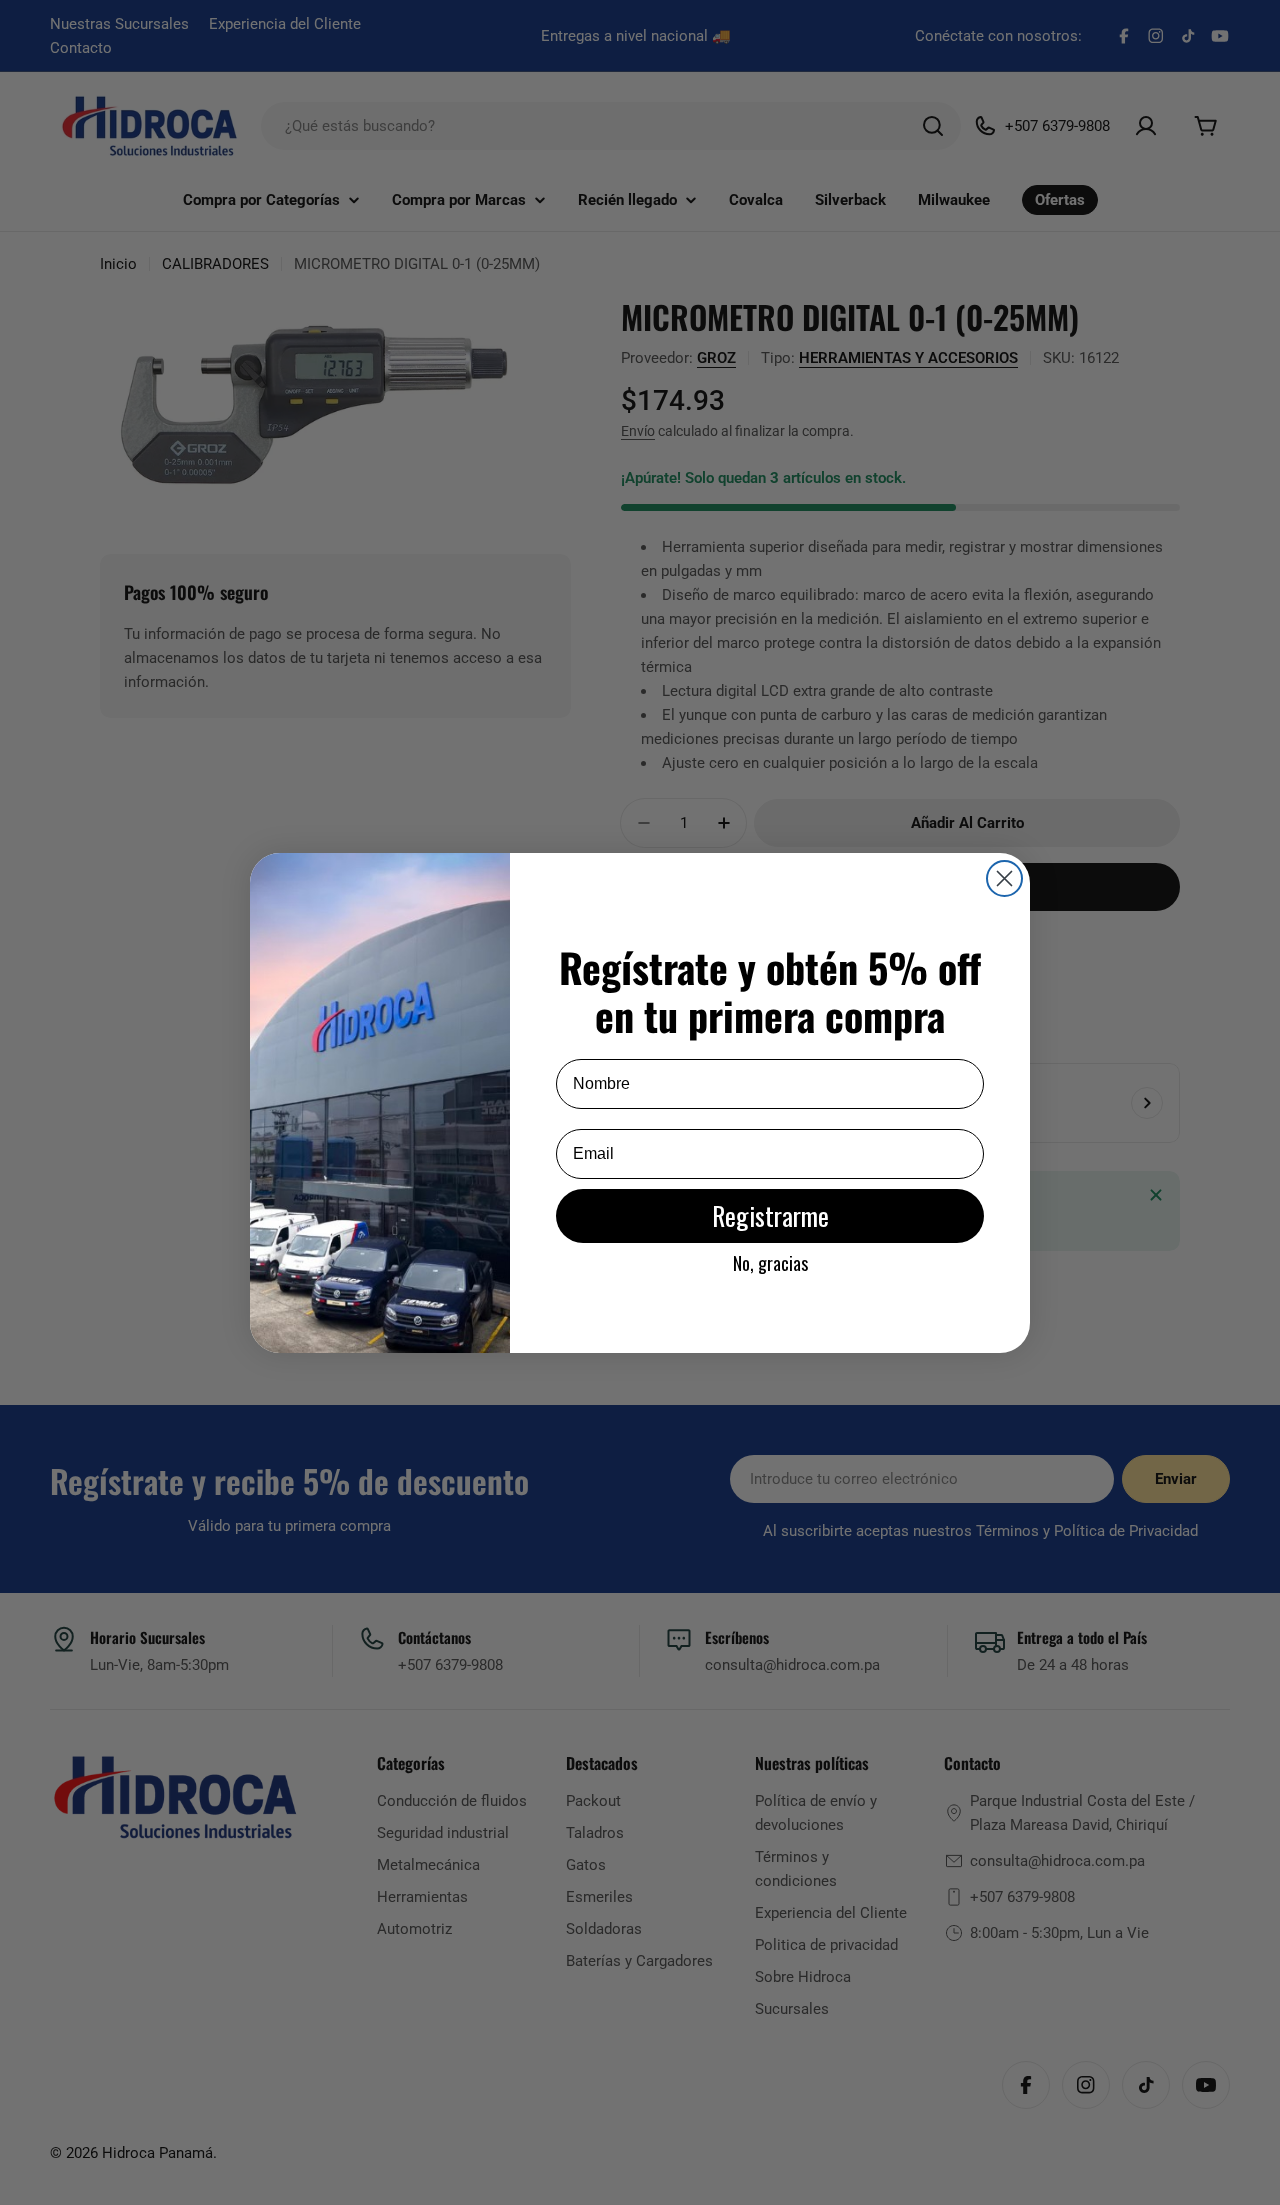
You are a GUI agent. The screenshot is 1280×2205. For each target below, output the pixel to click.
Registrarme (770, 1215)
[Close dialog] (1004, 878)
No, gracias (770, 1263)
